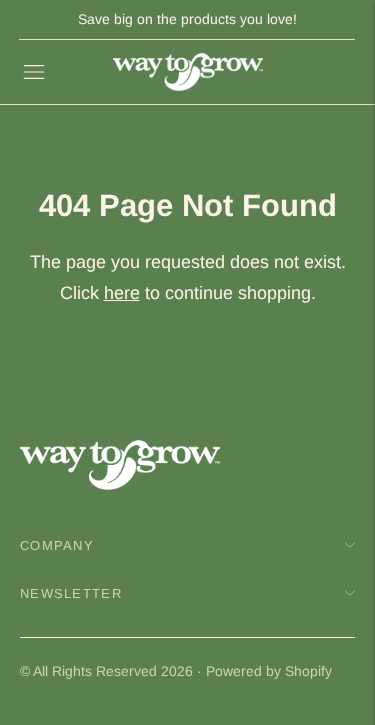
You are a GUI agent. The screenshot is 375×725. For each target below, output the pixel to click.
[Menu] (34, 72)
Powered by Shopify (269, 671)
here (122, 293)
